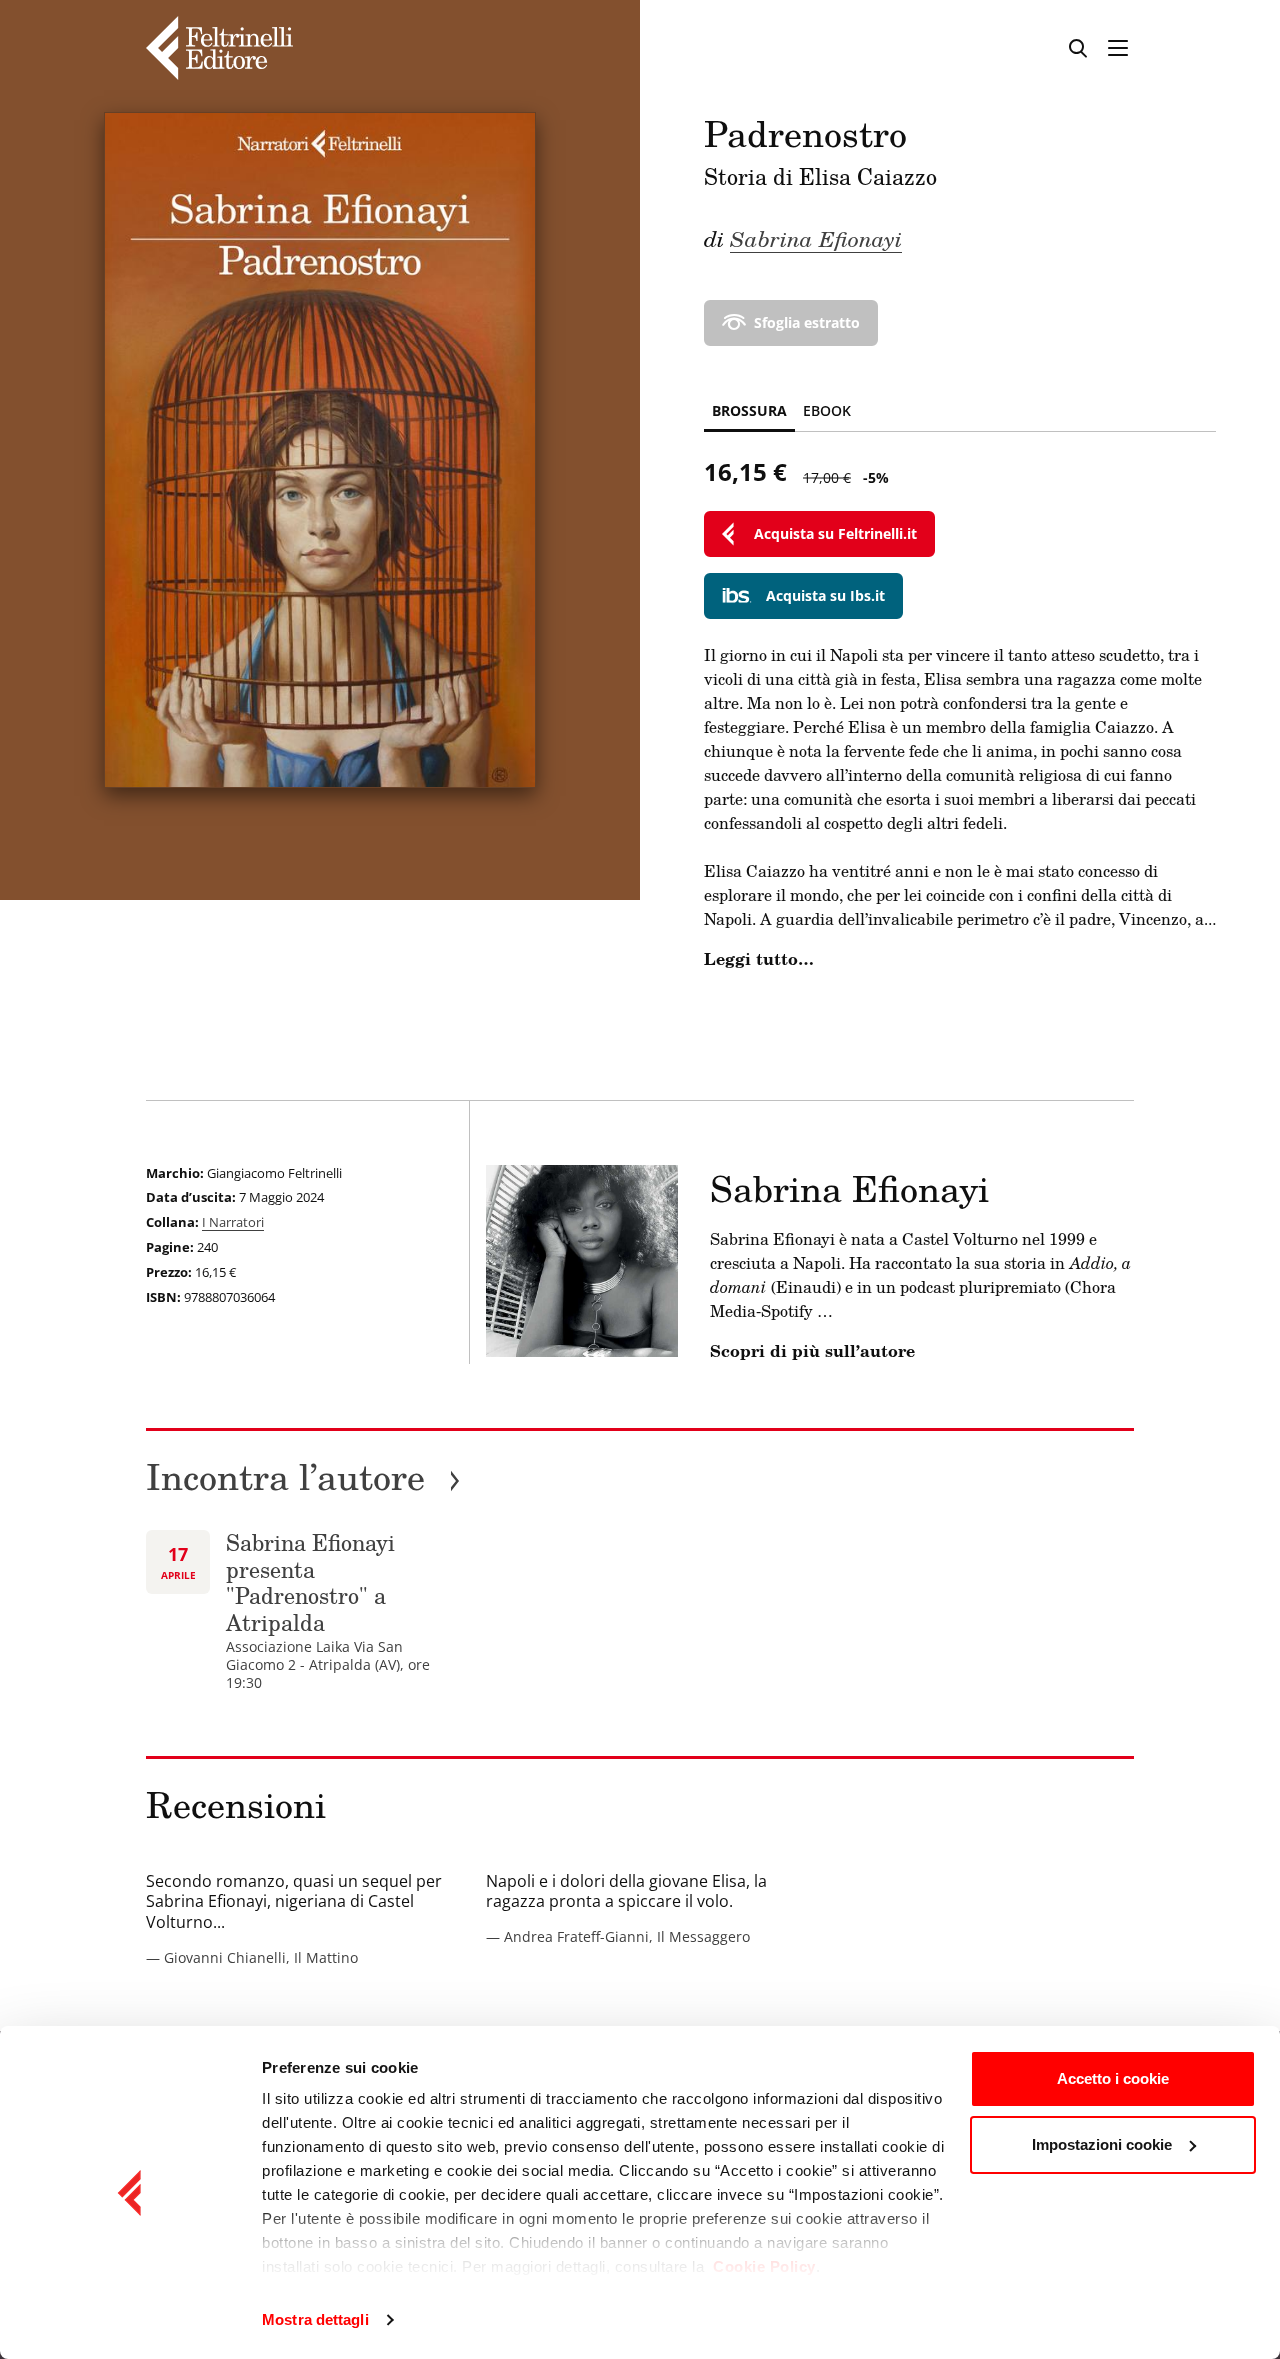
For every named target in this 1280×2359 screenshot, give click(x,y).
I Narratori (233, 1222)
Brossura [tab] (749, 410)
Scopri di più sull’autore (812, 1351)
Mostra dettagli (315, 2319)
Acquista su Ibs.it (825, 595)
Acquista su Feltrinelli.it (835, 533)
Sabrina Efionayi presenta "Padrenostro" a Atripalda (310, 1582)
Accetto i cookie (1113, 2078)
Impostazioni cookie (1102, 2144)
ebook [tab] (827, 410)
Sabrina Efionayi (816, 238)
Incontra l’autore (303, 1476)
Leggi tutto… (759, 959)
